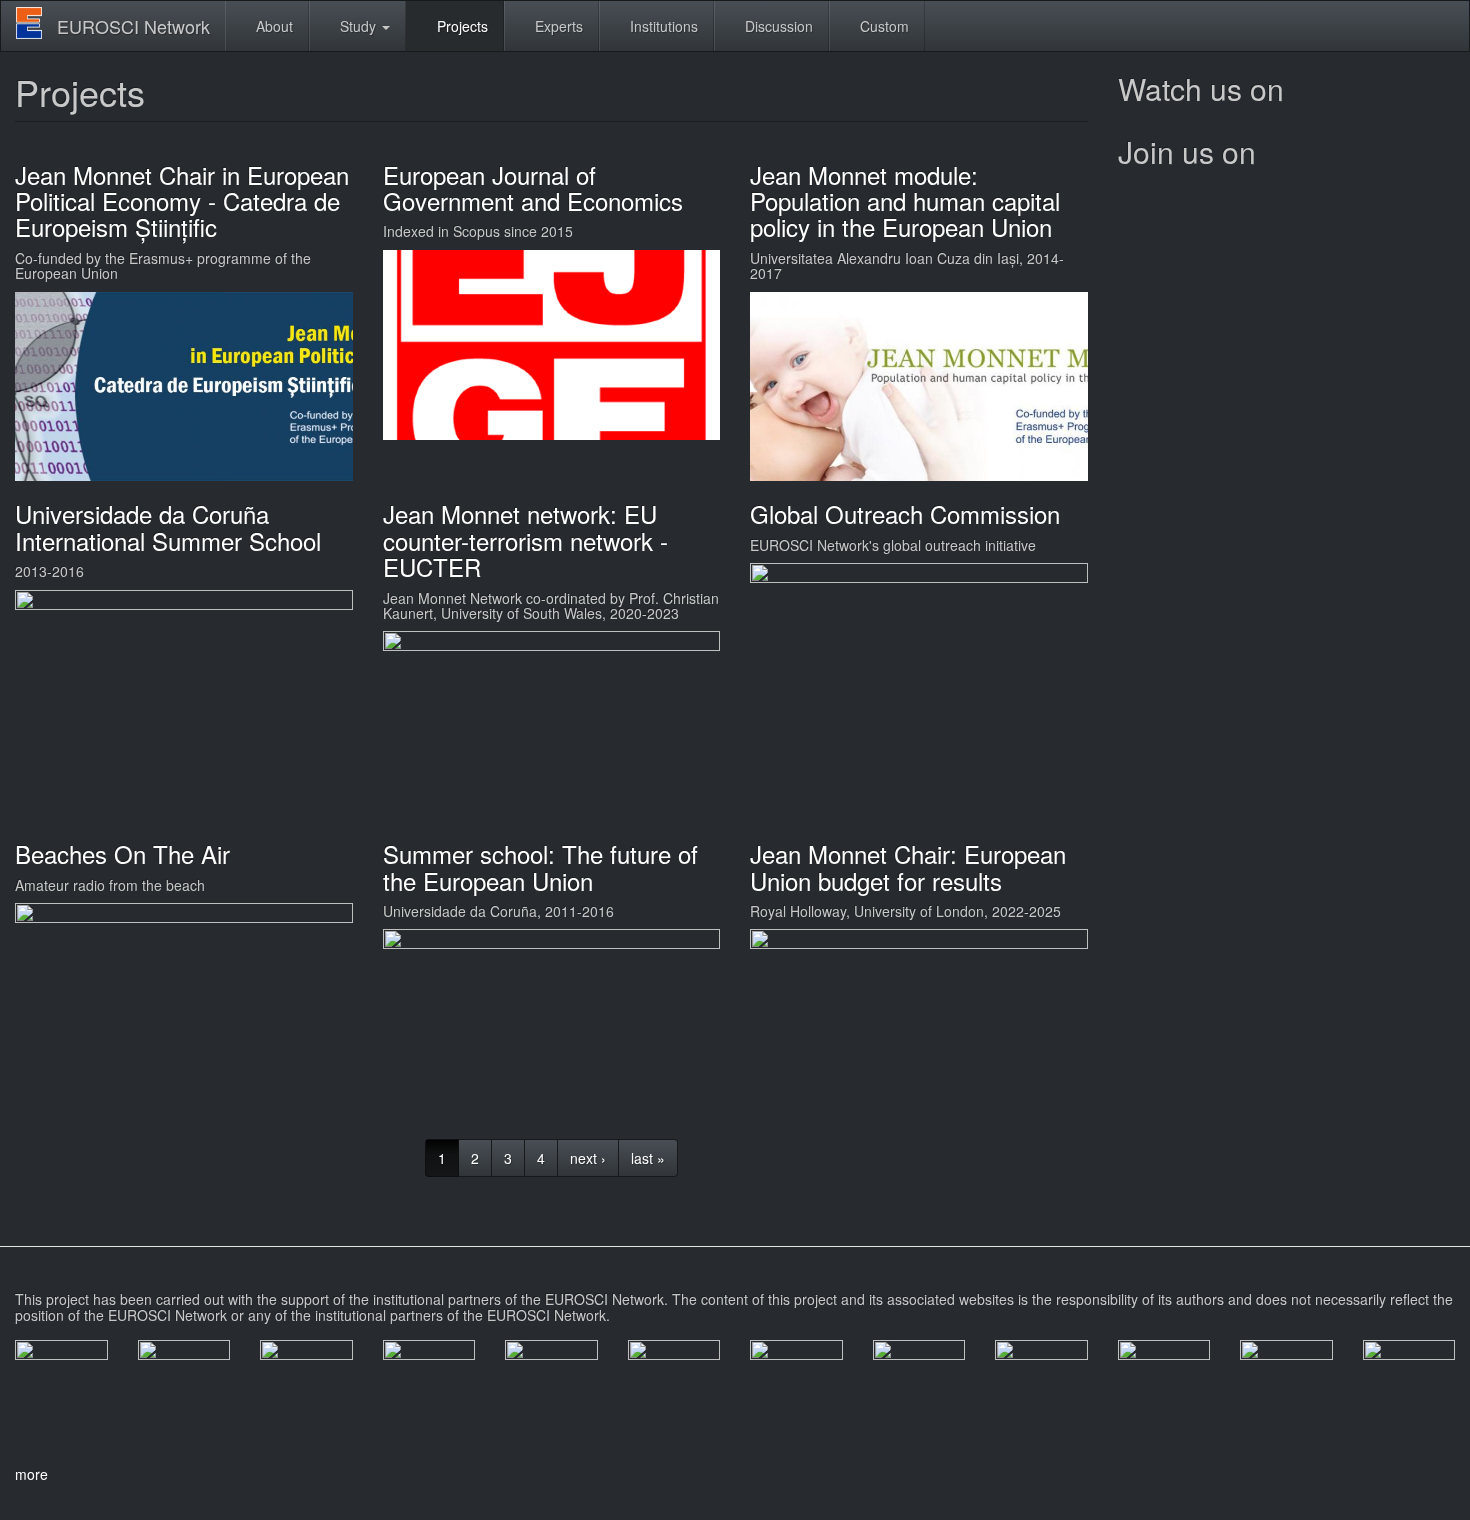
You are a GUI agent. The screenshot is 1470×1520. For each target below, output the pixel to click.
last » (648, 1158)
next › (588, 1158)
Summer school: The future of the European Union (540, 866)
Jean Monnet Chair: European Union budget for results (908, 866)
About (272, 26)
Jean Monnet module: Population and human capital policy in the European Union (905, 201)
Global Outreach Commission (905, 513)
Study (358, 26)
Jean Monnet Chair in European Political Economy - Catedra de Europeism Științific (182, 201)
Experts (557, 26)
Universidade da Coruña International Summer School (168, 526)
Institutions (662, 26)
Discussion (777, 26)
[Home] (36, 23)
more (31, 1474)
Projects (460, 26)
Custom (882, 26)
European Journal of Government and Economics (533, 187)
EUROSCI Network (133, 26)
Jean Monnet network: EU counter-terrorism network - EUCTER (525, 540)
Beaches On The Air (122, 853)
